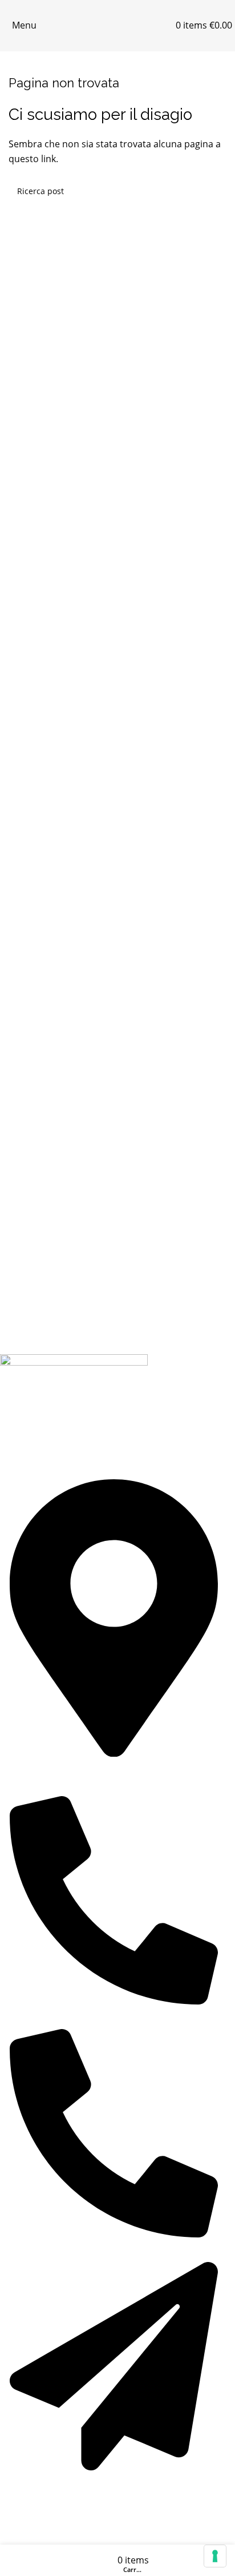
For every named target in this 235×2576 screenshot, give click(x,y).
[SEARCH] (213, 191)
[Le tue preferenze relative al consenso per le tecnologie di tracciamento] (215, 2556)
